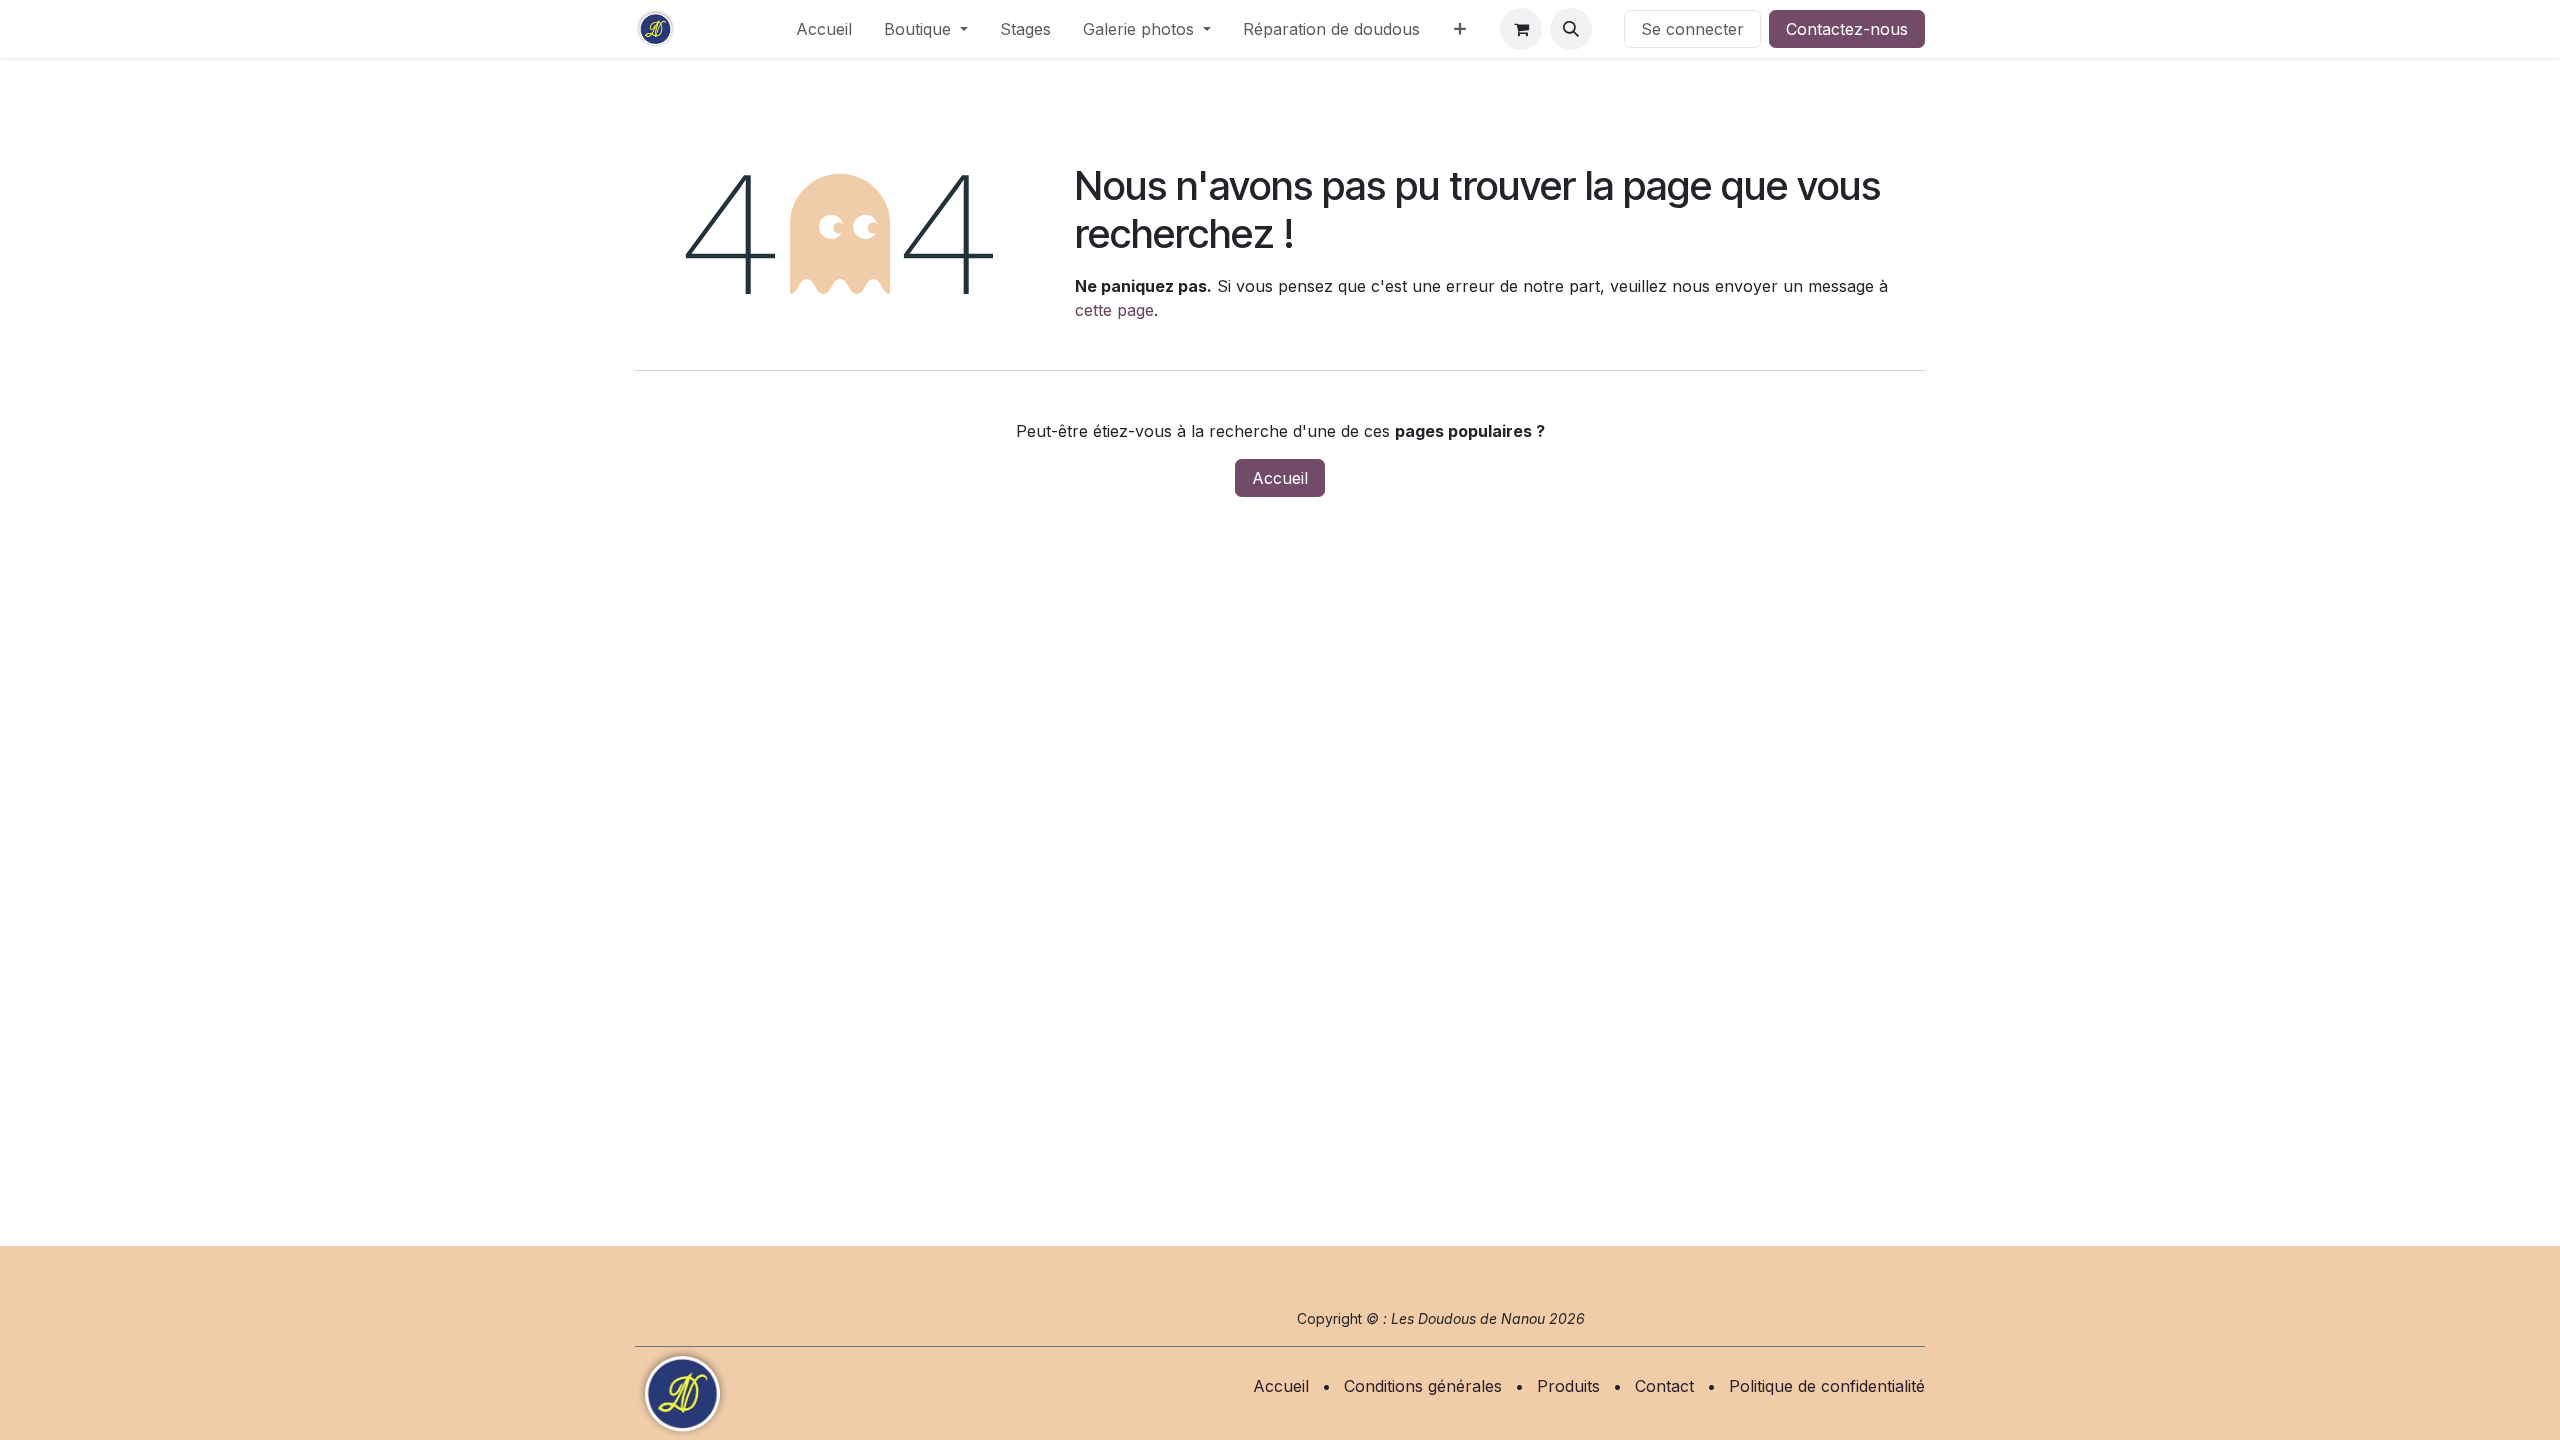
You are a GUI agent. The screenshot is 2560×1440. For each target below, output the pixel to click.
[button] (1571, 29)
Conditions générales (1423, 1386)
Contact (1664, 1386)
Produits (1568, 1386)
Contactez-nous (1847, 29)
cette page (1114, 310)
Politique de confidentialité (1827, 1386)
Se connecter (1692, 29)
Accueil (1280, 478)
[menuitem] (824, 29)
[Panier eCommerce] (1521, 29)
